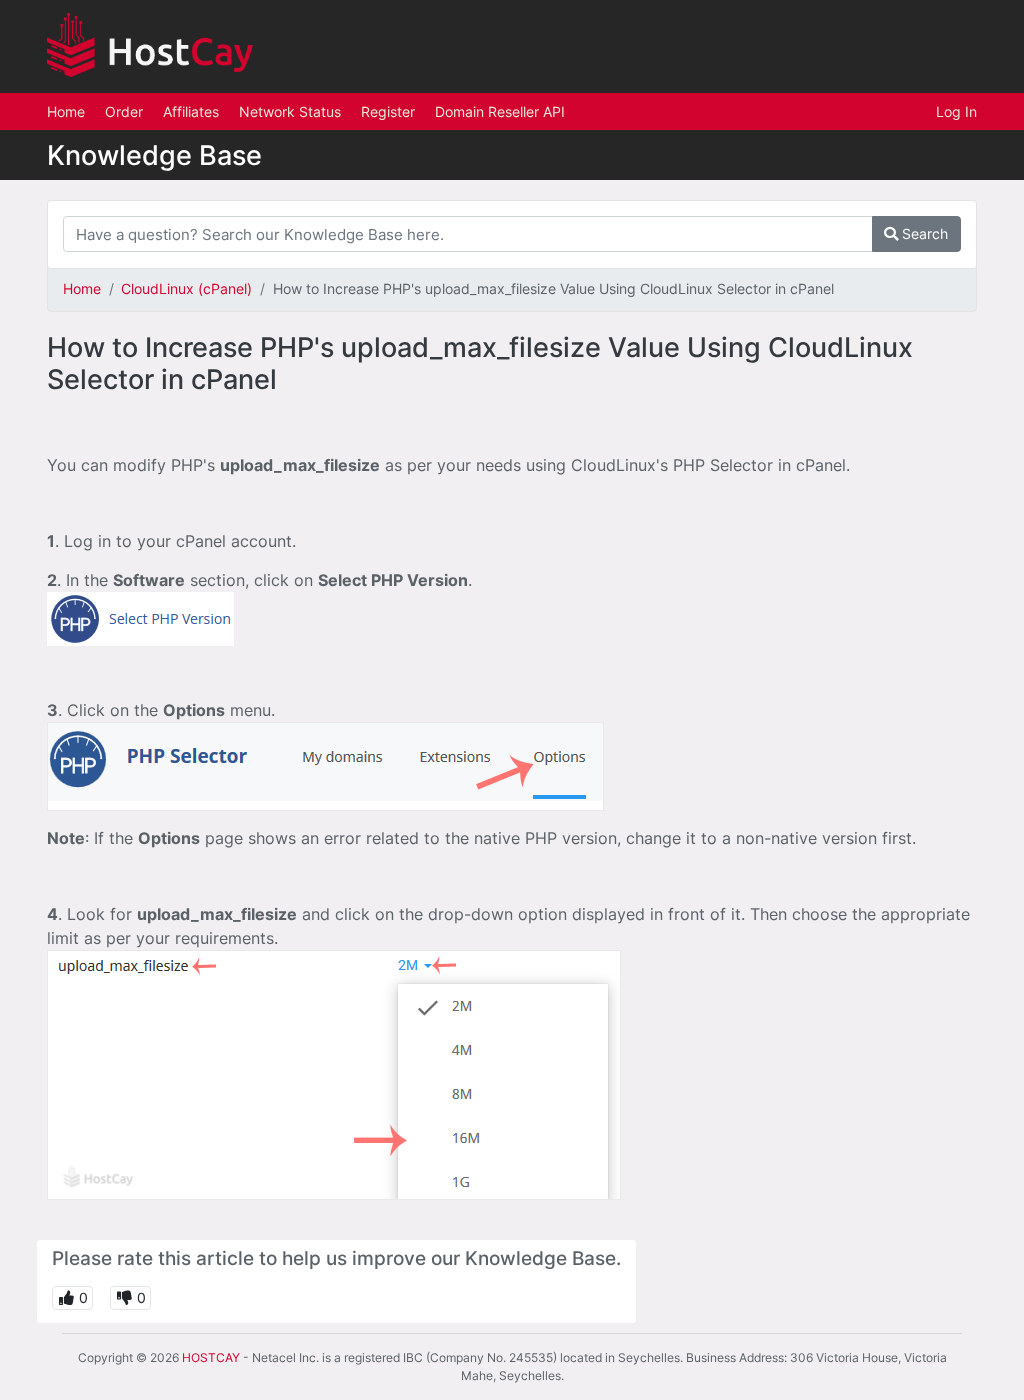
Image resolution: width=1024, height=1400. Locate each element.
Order (124, 111)
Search (923, 233)
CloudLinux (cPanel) (186, 288)
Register (388, 111)
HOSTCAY (211, 1357)
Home (66, 111)
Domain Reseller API (500, 111)
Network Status (290, 111)
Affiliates (191, 111)
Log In (956, 111)
